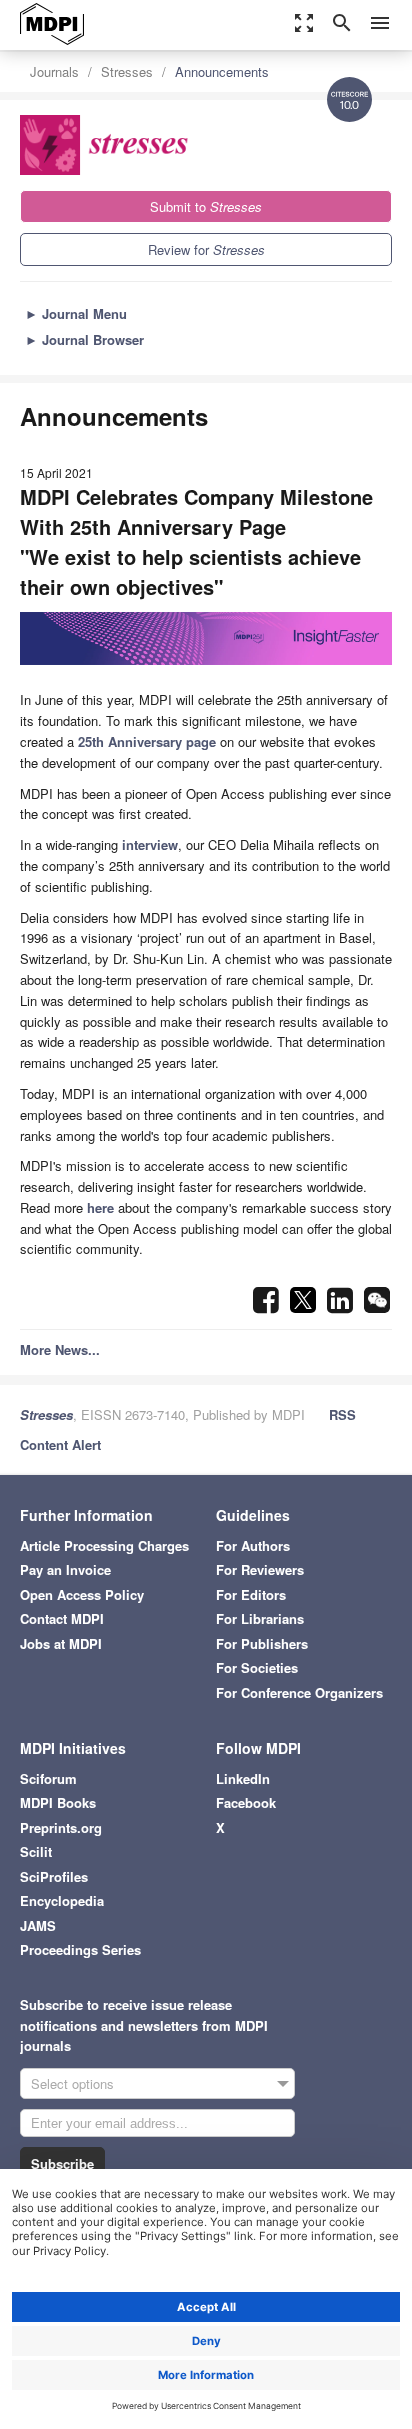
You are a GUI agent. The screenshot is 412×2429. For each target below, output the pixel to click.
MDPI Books (58, 1802)
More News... (60, 1349)
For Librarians (260, 1618)
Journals (54, 71)
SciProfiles (54, 1876)
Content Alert (60, 1444)
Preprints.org (61, 1827)
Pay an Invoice (65, 1569)
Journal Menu (76, 313)
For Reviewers (260, 1569)
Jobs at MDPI (61, 1643)
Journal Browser (84, 339)
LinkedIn (243, 1778)
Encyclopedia (62, 1900)
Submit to (206, 206)
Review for (206, 249)
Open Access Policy (82, 1594)
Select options (72, 2083)
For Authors (253, 1545)
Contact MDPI (62, 1618)
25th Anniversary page (147, 741)
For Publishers (262, 1643)
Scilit (36, 1851)
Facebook (246, 1802)
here (100, 1207)
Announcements (222, 71)
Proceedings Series (80, 1949)
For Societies (257, 1667)
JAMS (38, 1925)
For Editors (251, 1594)
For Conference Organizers (299, 1692)
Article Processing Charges (104, 1545)
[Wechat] (377, 1305)
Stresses (127, 71)
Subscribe (62, 2163)
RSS (342, 1414)
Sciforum (48, 1778)
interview (150, 844)
